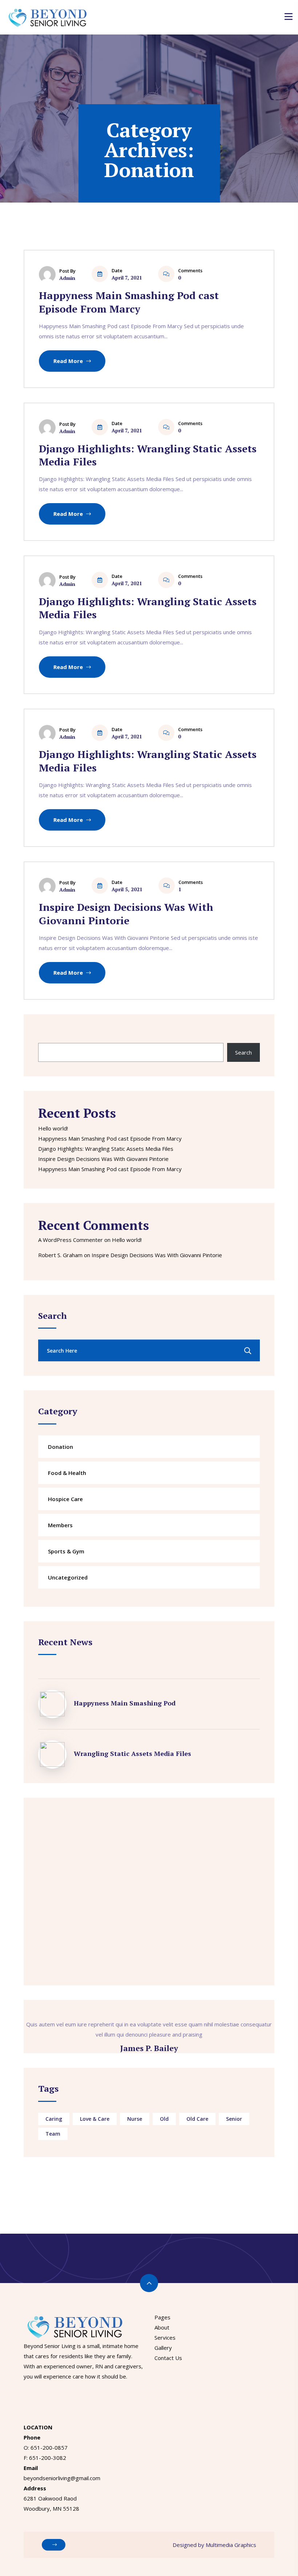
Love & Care (95, 2119)
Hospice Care (65, 1499)
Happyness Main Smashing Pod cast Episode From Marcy (129, 302)
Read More (69, 361)
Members (60, 1525)
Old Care (197, 2119)
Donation (61, 1447)
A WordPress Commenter (71, 1240)
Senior (234, 2119)
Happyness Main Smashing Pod (125, 1703)
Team (53, 2134)
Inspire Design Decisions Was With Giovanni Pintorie (126, 914)
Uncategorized (68, 1577)
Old (164, 2119)
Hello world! (53, 1128)
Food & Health (67, 1473)
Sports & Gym (66, 1551)
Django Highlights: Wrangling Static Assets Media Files (148, 455)
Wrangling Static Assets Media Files (132, 1753)
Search (46, 1035)
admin (67, 278)
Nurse (135, 2119)
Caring (54, 2119)
